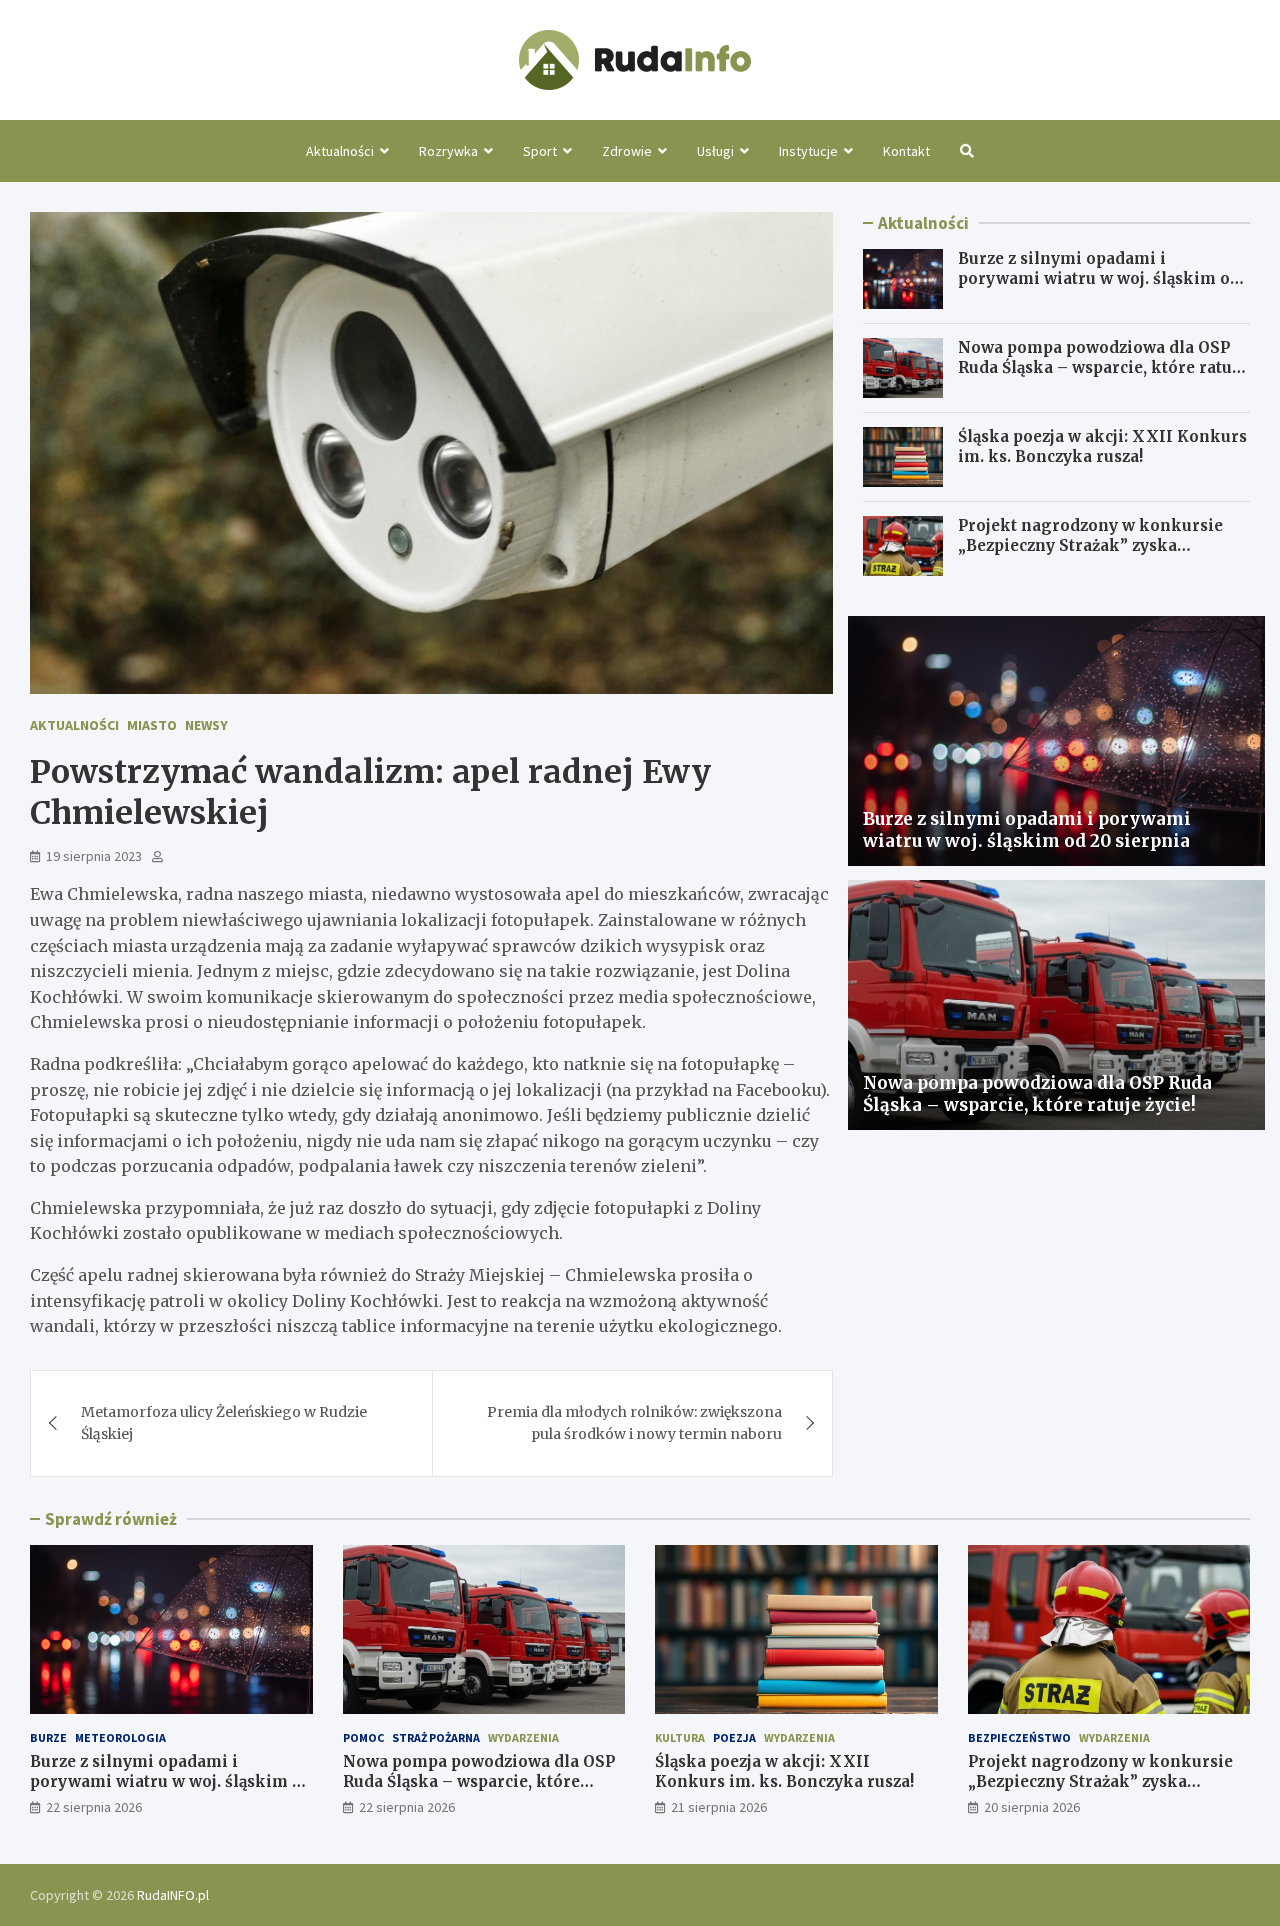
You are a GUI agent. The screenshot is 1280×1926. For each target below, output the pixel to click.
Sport (540, 151)
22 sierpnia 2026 (94, 1807)
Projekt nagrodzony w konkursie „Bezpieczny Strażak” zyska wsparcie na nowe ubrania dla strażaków (1090, 555)
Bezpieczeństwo (1019, 1737)
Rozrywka (448, 151)
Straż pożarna (436, 1737)
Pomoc (363, 1737)
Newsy (206, 725)
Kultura (680, 1737)
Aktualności (340, 151)
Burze (48, 1737)
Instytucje (808, 151)
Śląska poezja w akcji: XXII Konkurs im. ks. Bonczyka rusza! (1102, 446)
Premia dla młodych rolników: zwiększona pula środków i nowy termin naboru (634, 1423)
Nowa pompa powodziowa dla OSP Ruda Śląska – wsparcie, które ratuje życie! (1102, 367)
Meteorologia (120, 1737)
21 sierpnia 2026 (719, 1807)
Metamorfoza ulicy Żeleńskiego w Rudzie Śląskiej (224, 1423)
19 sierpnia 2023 (94, 856)
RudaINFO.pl (173, 1895)
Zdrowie (627, 151)
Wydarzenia (523, 1737)
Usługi (715, 151)
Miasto (152, 725)
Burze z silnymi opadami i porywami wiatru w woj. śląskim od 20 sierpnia (1099, 278)
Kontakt (906, 151)
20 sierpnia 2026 (1032, 1807)
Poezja (734, 1737)
